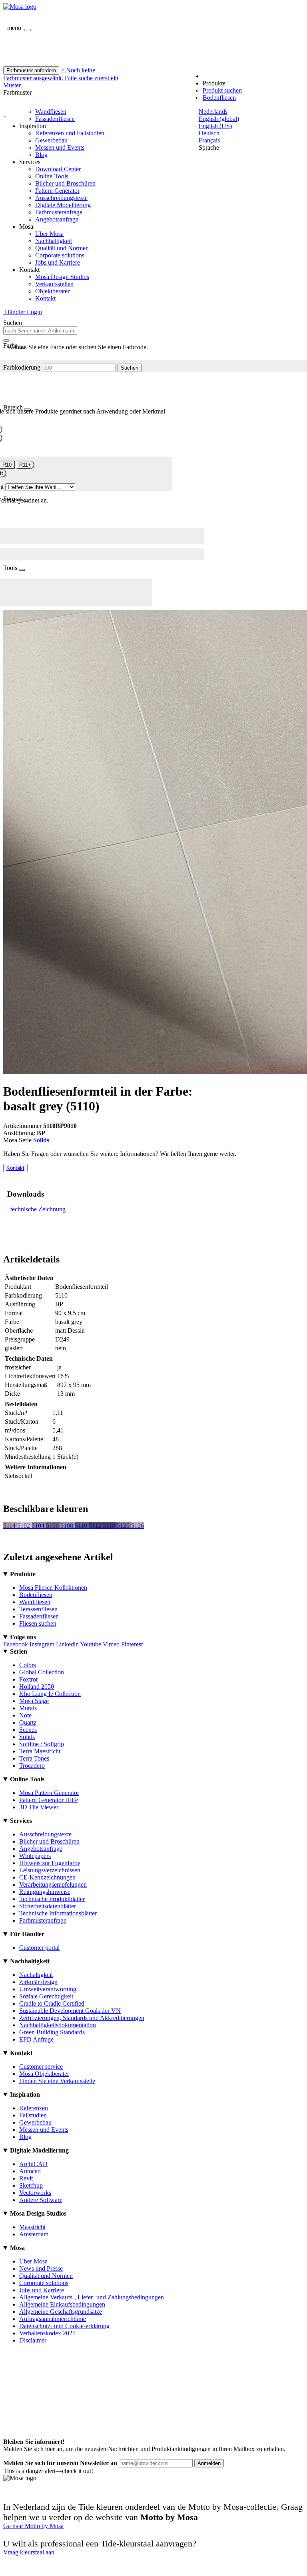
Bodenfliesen (219, 98)
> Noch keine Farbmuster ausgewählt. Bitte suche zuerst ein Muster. (61, 78)
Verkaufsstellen (54, 284)
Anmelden (209, 2463)
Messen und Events (60, 147)
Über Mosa (49, 234)
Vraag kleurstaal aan (29, 2552)
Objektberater (52, 291)
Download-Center (58, 169)
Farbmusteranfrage (59, 212)
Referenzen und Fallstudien (70, 133)
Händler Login (23, 312)
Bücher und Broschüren (65, 183)
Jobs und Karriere (58, 262)
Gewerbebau (51, 140)
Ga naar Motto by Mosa (33, 2526)
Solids (41, 1140)
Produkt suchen (222, 90)
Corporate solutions (60, 255)
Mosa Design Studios (62, 277)
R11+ (25, 465)
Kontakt (45, 298)
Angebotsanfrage (57, 219)
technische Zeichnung (38, 1209)
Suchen (130, 368)
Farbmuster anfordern (31, 70)
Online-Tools (52, 176)
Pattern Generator (57, 191)
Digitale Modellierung (63, 205)
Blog (41, 155)
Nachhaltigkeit (54, 241)
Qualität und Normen (62, 248)
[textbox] (40, 331)
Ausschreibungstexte (61, 198)
